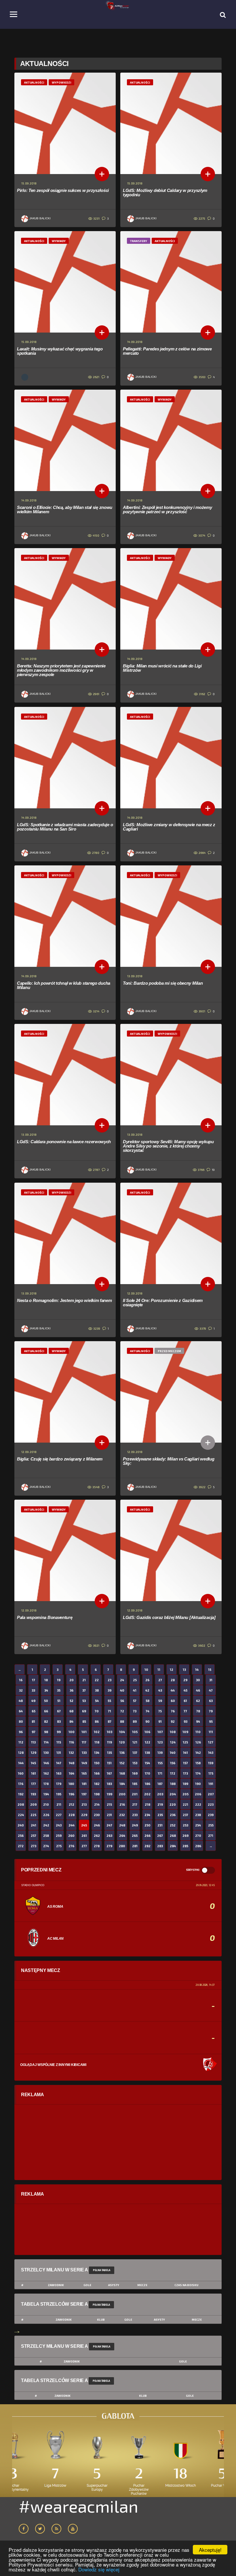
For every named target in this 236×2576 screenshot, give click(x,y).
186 (147, 1784)
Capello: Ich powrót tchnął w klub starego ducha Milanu (64, 985)
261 (84, 1836)
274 (46, 1846)
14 (197, 1670)
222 (198, 1804)
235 (160, 1815)
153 (135, 1763)
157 (185, 1763)
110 (198, 1732)
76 (173, 1711)
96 (21, 1732)
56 (122, 1701)
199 (110, 1794)
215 (109, 1804)
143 (211, 1753)
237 (185, 1815)
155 (160, 1763)
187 (160, 1784)
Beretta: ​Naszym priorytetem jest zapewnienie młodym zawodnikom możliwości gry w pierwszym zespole (61, 670)
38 (97, 1690)
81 (33, 1721)
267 (160, 1836)
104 (122, 1732)
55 (109, 1701)
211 (59, 1804)
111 (211, 1732)
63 (211, 1701)
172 (173, 1773)
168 (122, 1773)
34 (46, 1690)
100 (72, 1732)
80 (21, 1721)
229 (84, 1815)
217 (135, 1804)
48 (21, 1701)
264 (122, 1836)
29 (185, 1680)
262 (97, 1836)
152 (122, 1763)
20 (72, 1680)
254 (198, 1825)
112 (21, 1742)
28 (173, 1680)
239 (211, 1815)
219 (160, 1804)
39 (110, 1690)
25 (135, 1680)
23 (110, 1680)
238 (198, 1815)
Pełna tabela (102, 2270)
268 (173, 1836)
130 (46, 1753)
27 (160, 1680)
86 (97, 1721)
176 (21, 1784)
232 (122, 1815)
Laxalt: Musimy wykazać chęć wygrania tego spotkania (60, 351)
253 (185, 1825)
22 (97, 1680)
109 (185, 1732)
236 (173, 1815)
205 (185, 1794)
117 (84, 1742)
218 (147, 1804)
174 (198, 1773)
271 (211, 1836)
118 (97, 1742)
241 (34, 1825)
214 (97, 1804)
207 (211, 1794)
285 (185, 1846)
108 (173, 1732)
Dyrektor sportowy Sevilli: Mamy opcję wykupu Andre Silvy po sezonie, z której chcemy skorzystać (168, 1146)
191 (211, 1784)
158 (198, 1763)
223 (211, 1804)
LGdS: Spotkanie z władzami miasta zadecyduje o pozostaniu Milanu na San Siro (65, 827)
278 (97, 1846)
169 (135, 1773)
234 (147, 1815)
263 (109, 1836)
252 (173, 1825)
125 (185, 1742)
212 (72, 1804)
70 (97, 1711)
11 (159, 1670)
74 (147, 1711)
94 (198, 1721)
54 (97, 1701)
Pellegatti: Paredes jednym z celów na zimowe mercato (167, 351)
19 (213, 1170)
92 (173, 1721)
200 (122, 1794)
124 (173, 1742)
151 (109, 1763)
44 (173, 1690)
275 (59, 1846)
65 (34, 1711)
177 (34, 1784)
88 (122, 1721)
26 (147, 1680)
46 (198, 1690)
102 (97, 1732)
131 (59, 1753)
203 (160, 1794)
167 (109, 1773)
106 (147, 1732)
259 (59, 1836)
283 (160, 1846)
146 (46, 1763)
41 (135, 1690)
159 (211, 1763)
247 (109, 1825)
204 (173, 1794)
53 (84, 1701)
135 (110, 1753)
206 (198, 1794)
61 (185, 1701)
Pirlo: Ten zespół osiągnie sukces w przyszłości (63, 190)
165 (84, 1773)
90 (147, 1721)
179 (59, 1784)
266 (147, 1836)
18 (46, 1680)
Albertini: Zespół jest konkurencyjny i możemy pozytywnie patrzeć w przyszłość (168, 509)
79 (211, 1711)
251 (160, 1825)
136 (122, 1753)
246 (97, 1825)
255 (211, 1825)
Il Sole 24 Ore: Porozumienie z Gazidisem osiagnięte (163, 1303)
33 (33, 1690)
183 (109, 1784)
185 (135, 1784)
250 (147, 1825)
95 (211, 1721)
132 (71, 1753)
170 (147, 1773)
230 (97, 1815)
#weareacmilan (78, 2506)
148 (72, 1763)
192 (21, 1794)
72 (122, 1711)
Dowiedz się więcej (99, 2569)
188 (173, 1784)
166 (97, 1773)
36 (72, 1690)
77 (185, 1711)
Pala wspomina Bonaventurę (45, 1617)
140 (173, 1753)
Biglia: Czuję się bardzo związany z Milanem (60, 1459)
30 (198, 1680)
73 (135, 1711)
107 (160, 1732)
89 (135, 1721)
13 (184, 1670)
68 (71, 1711)
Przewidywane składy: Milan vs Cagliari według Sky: (169, 1461)
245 (84, 1825)
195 (59, 1794)
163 (59, 1773)
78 (198, 1711)
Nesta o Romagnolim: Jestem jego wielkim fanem (64, 1300)
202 (147, 1794)
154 (147, 1763)
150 (97, 1763)
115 (59, 1742)
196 (72, 1794)
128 (21, 1753)
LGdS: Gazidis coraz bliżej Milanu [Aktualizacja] (169, 1617)
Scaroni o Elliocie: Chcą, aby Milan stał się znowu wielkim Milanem (65, 509)
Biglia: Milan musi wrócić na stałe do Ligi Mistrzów (162, 668)
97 (34, 1732)
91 (160, 1721)
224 (21, 1815)
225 (33, 1815)
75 (160, 1711)
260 (71, 1836)
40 (122, 1690)
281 (135, 1846)
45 (185, 1690)
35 (59, 1690)
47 (211, 1690)
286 (198, 1846)
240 (21, 1825)
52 (72, 1701)
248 (122, 1825)
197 (84, 1794)
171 (160, 1773)
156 (173, 1763)
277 (84, 1846)
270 (198, 1836)
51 (59, 1701)
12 (172, 1670)
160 (21, 1773)
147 (59, 1763)
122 (147, 1742)
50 (46, 1701)
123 (160, 1742)
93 (185, 1721)
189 (185, 1784)
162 (46, 1773)
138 (147, 1753)
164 (72, 1773)
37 (84, 1690)
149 (84, 1763)
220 (173, 1804)
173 (185, 1773)
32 (21, 1690)
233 (135, 1815)
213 (84, 1804)
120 (122, 1742)
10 (146, 1670)
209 (33, 1804)
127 (211, 1742)
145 (33, 1763)
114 (46, 1742)
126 (198, 1742)
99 (59, 1732)
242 (46, 1825)
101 (84, 1732)
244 (72, 1825)
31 (211, 1680)
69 (84, 1711)
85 (84, 1721)
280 (122, 1846)
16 (21, 1680)
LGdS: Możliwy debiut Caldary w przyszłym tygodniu (165, 193)
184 (122, 1784)
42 (147, 1690)
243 (59, 1825)
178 (46, 1784)
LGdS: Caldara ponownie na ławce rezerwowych (64, 1142)
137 (135, 1753)
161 (34, 1773)
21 (84, 1680)
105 (135, 1732)
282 (147, 1846)
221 (185, 1804)
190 (198, 1784)
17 (34, 1680)
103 (110, 1732)
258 (46, 1836)
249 (135, 1825)
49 (33, 1701)
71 (110, 1711)
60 (173, 1701)
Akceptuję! (210, 2550)
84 (71, 1721)
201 (135, 1794)
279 (109, 1846)
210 (46, 1804)
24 (122, 1680)
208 (21, 1804)
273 (34, 1846)
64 (21, 1711)
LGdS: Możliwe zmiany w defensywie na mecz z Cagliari (169, 827)
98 (46, 1732)
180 (71, 1784)
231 (109, 1815)
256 (21, 1836)
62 (198, 1701)
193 (33, 1794)
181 (84, 1784)
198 (97, 1794)
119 (110, 1742)
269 (185, 1836)
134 (97, 1753)
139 (160, 1753)
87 (110, 1721)
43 (160, 1690)
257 (34, 1836)
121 (135, 1742)
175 (211, 1773)
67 (59, 1711)
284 (173, 1846)
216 (122, 1804)
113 (33, 1742)
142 (198, 1753)
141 (185, 1753)
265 (135, 1836)
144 (21, 1763)
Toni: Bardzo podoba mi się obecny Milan (163, 983)
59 (160, 1701)
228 (72, 1815)
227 (59, 1815)
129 (34, 1753)
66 (46, 1711)
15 (210, 1670)
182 (97, 1784)
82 (46, 1721)
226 (46, 1815)
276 (71, 1846)
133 (84, 1753)
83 (59, 1721)
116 (72, 1742)
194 (46, 1794)
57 (135, 1701)
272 (21, 1846)
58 (147, 1701)
